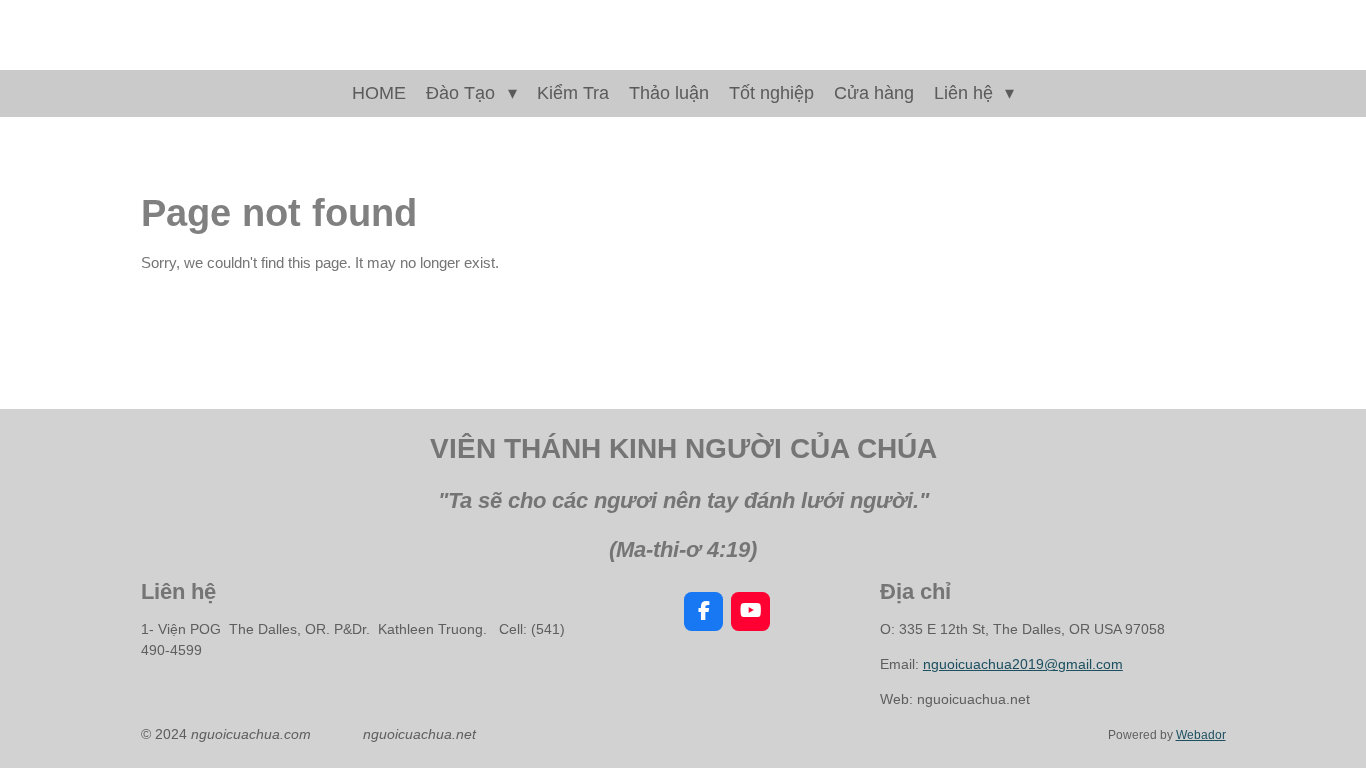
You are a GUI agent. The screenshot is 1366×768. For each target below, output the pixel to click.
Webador (1201, 734)
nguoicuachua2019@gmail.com (1023, 664)
